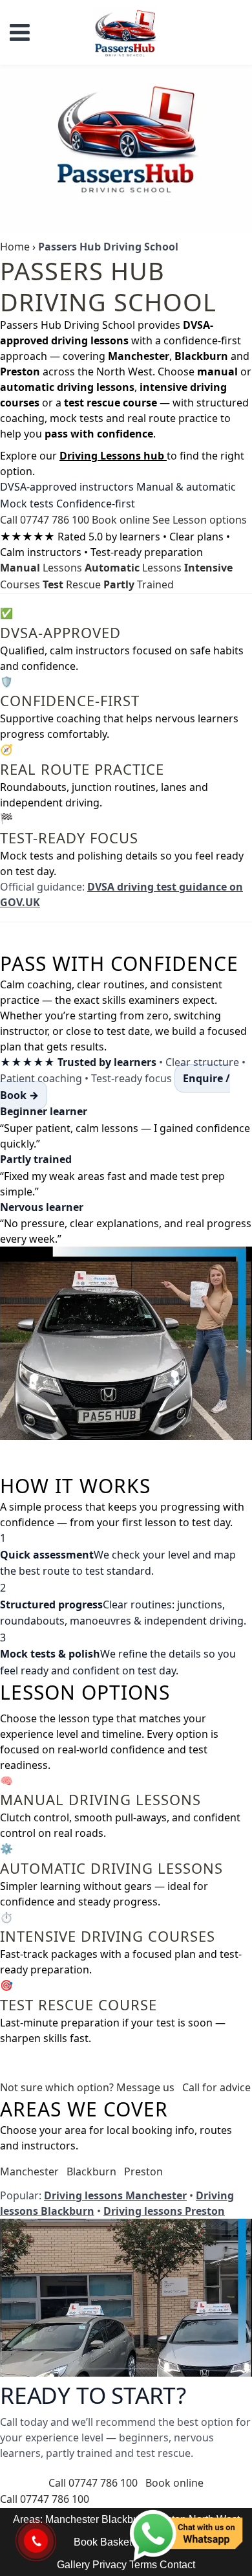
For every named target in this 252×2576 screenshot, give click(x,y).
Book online (121, 520)
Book (86, 2542)
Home (15, 247)
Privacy (110, 2565)
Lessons (41, 568)
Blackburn (91, 2171)
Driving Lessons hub (113, 456)
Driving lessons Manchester (115, 2195)
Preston (143, 2171)
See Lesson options (200, 520)
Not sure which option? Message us (87, 2087)
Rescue (72, 584)
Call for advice (216, 2087)
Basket (116, 2542)
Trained (139, 584)
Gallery (73, 2565)
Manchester (29, 2171)
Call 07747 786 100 (45, 520)
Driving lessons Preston (164, 2211)
